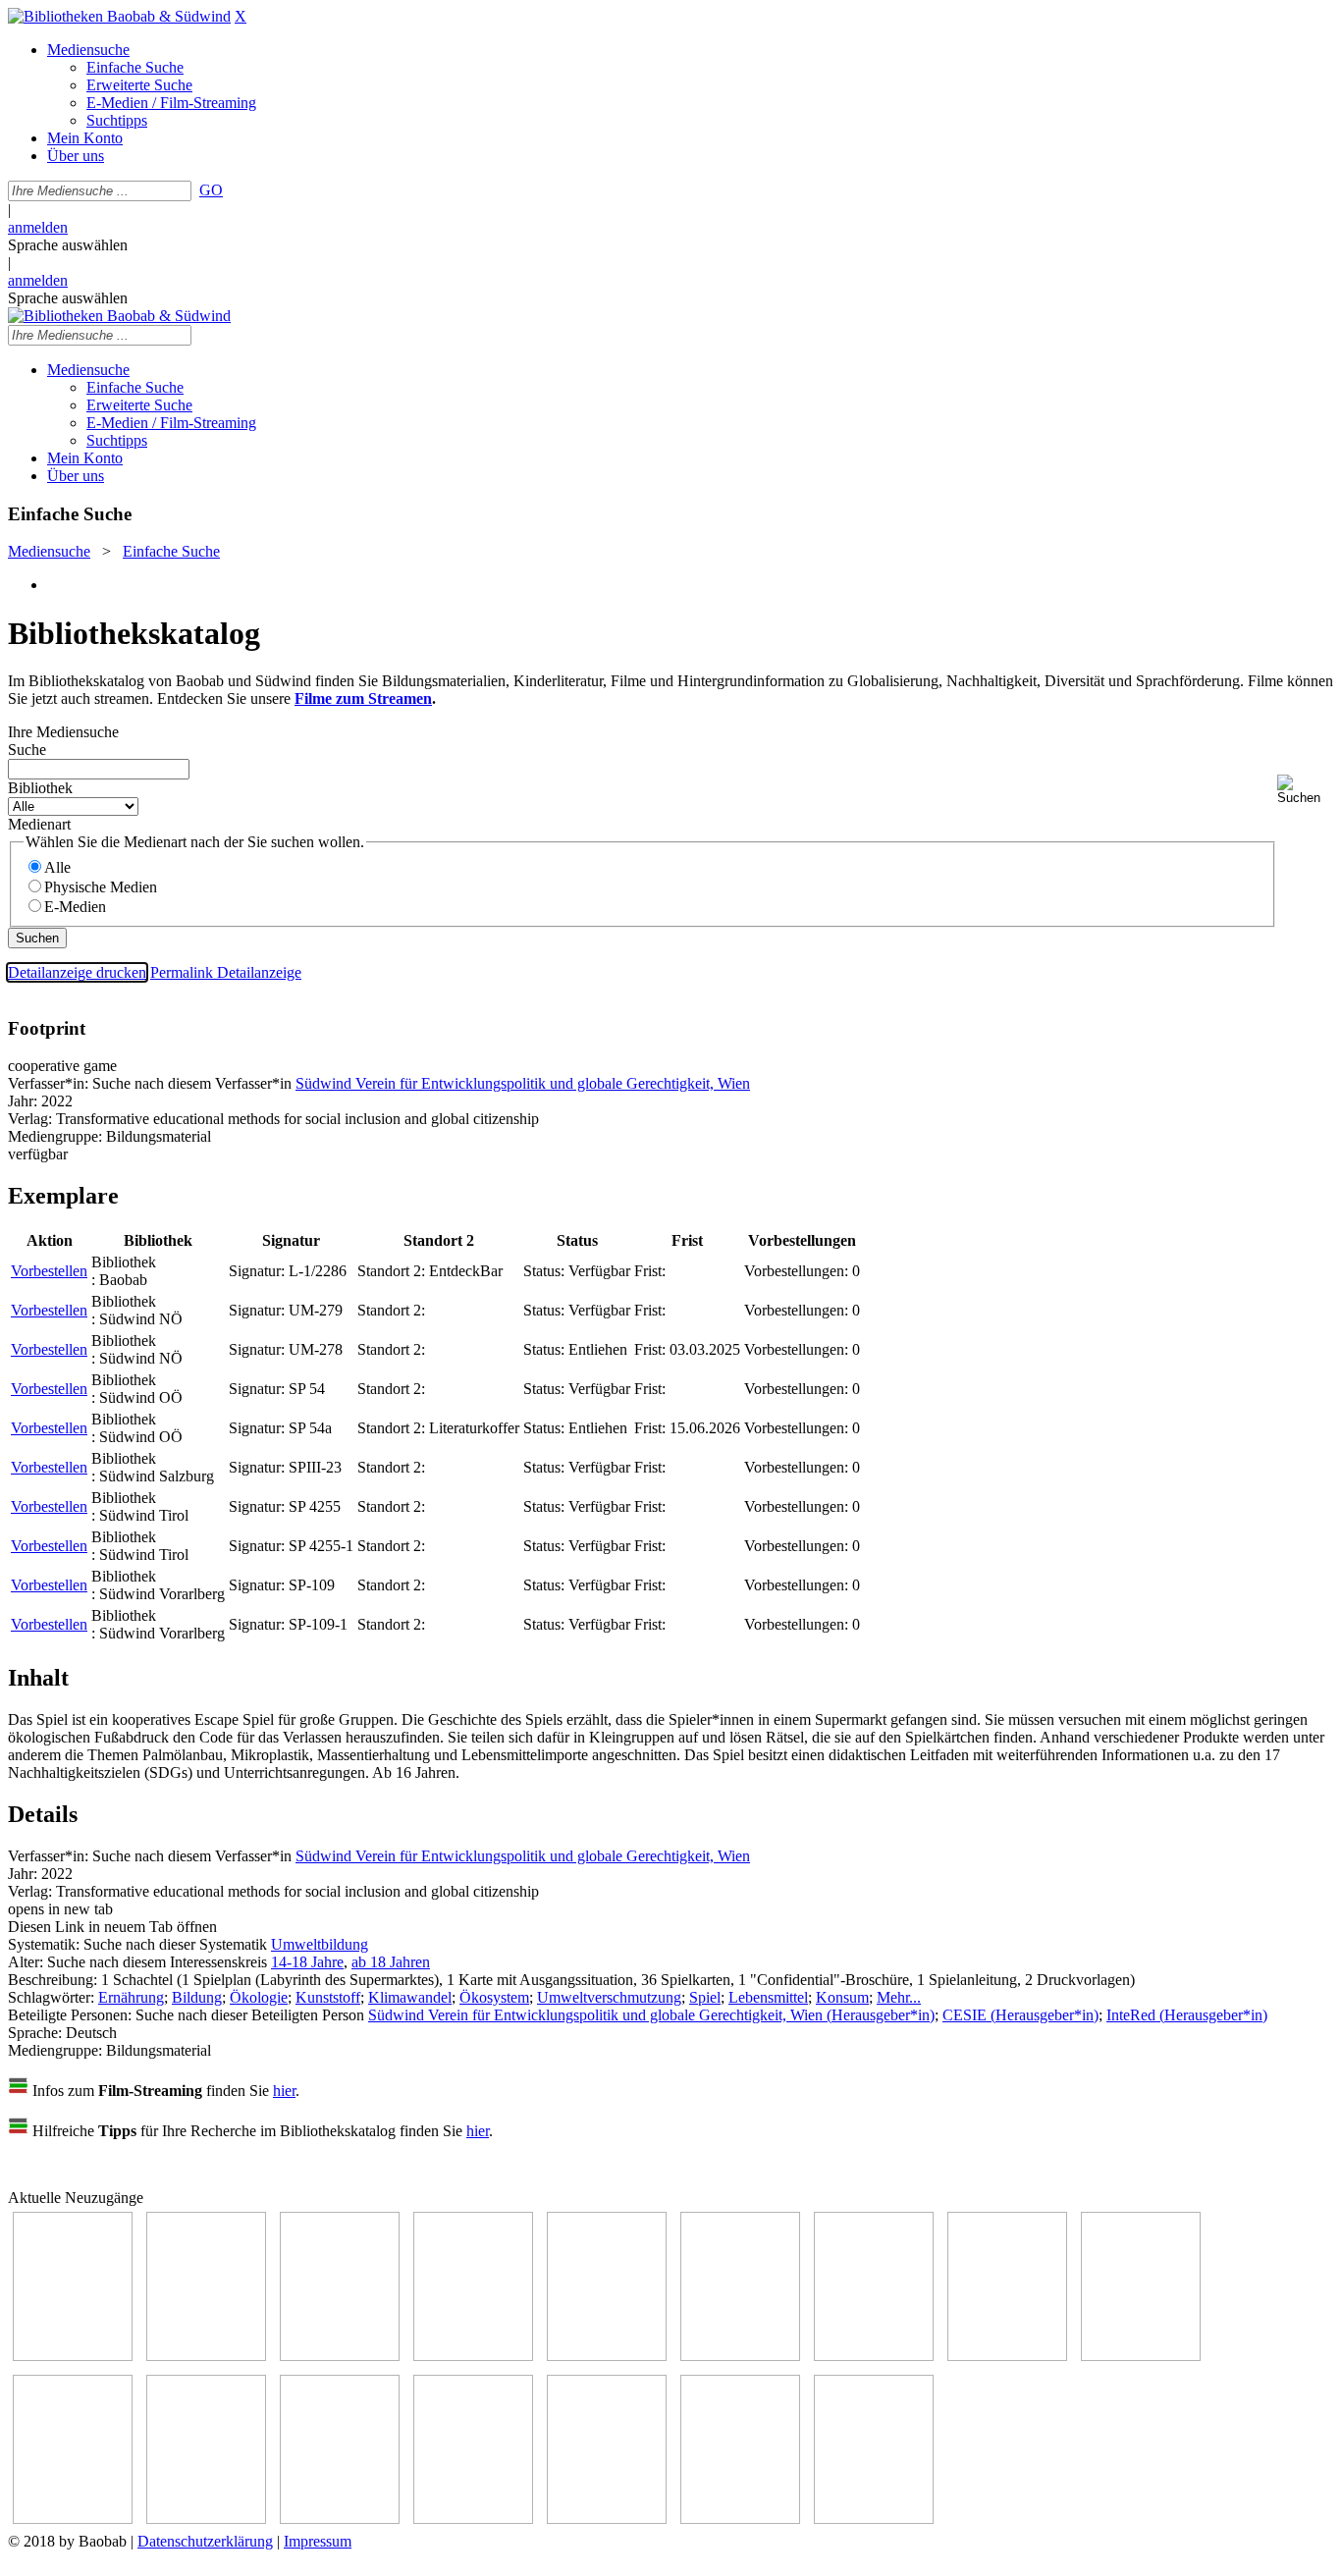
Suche (27, 750)
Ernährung (131, 1997)
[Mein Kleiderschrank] (874, 2519)
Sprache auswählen (68, 245)
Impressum (318, 2541)
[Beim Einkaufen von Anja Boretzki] (740, 2519)
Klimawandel (410, 1997)
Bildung (197, 1997)
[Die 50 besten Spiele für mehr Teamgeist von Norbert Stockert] (73, 2519)
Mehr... (899, 1997)
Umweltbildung (320, 1944)
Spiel (705, 1997)
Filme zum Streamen (363, 698)
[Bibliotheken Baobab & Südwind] (119, 16)
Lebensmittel (768, 1997)
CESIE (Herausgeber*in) (1020, 2015)
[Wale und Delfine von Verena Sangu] (473, 2356)
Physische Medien (101, 887)
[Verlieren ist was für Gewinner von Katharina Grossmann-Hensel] (740, 2356)
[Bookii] (874, 2356)
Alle (57, 867)
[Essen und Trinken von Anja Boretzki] (473, 2519)
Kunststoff (328, 1997)
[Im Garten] (1141, 2356)
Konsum (842, 1997)
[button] (1305, 790)
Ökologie (259, 1997)
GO (211, 190)
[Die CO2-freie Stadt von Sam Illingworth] (340, 2356)
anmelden (38, 227)
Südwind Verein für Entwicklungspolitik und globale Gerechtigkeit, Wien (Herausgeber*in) (651, 2015)
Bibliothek (40, 788)
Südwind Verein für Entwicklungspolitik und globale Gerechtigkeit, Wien (523, 1083)
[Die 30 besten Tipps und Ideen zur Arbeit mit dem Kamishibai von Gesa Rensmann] (73, 2356)
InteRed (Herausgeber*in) (1187, 2015)
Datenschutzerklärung (205, 2541)
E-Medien (75, 907)
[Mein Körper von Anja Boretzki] (607, 2519)
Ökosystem (494, 1997)
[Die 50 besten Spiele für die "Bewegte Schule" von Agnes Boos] (340, 2519)
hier (284, 2091)
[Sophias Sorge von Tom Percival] (607, 2356)
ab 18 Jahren (391, 1962)
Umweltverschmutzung (609, 1997)
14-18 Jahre (307, 1962)
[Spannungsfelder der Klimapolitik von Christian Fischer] (206, 2356)
